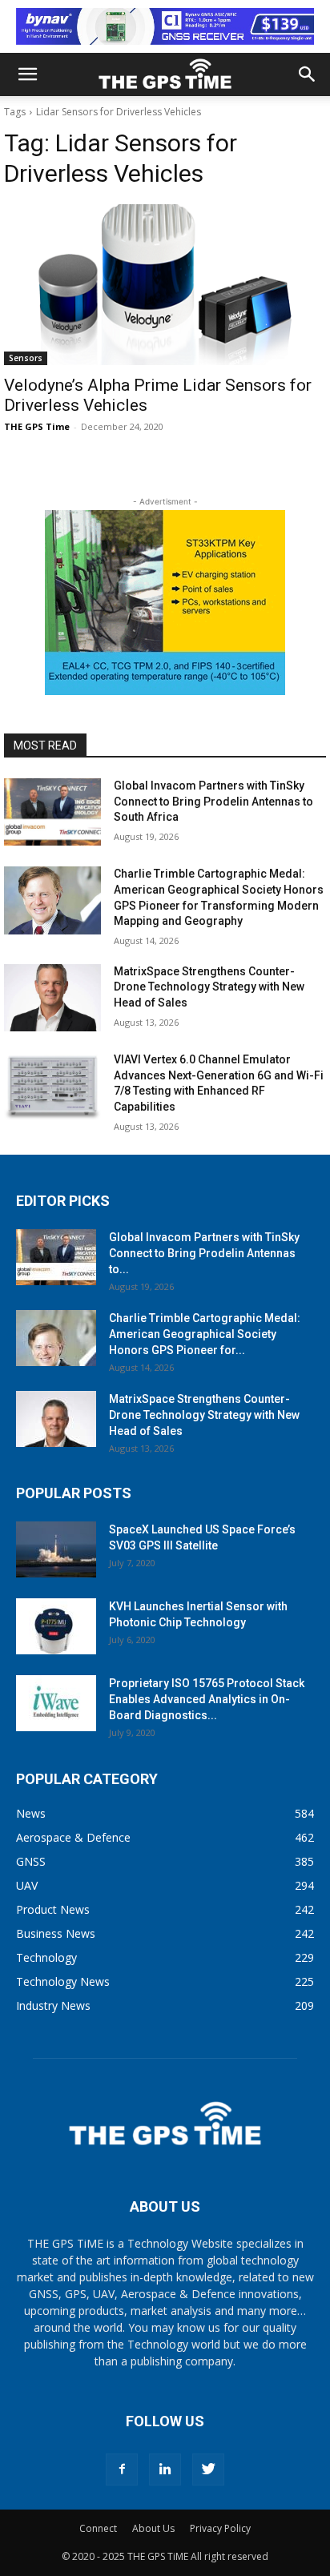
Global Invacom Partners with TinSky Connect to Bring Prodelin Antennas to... (204, 1253)
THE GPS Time (37, 426)
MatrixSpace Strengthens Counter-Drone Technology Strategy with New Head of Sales (209, 987)
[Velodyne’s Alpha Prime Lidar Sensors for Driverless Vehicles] (165, 285)
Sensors (26, 358)
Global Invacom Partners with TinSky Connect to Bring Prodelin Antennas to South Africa (213, 801)
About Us (153, 2528)
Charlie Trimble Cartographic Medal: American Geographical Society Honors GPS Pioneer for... (205, 1334)
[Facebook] (122, 2470)
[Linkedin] (165, 2470)
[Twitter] (208, 2470)
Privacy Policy (220, 2528)
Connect (98, 2528)
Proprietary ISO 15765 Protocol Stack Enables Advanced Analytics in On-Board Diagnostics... (207, 1699)
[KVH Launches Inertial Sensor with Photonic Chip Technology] (56, 1626)
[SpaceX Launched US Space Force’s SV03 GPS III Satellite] (56, 1549)
